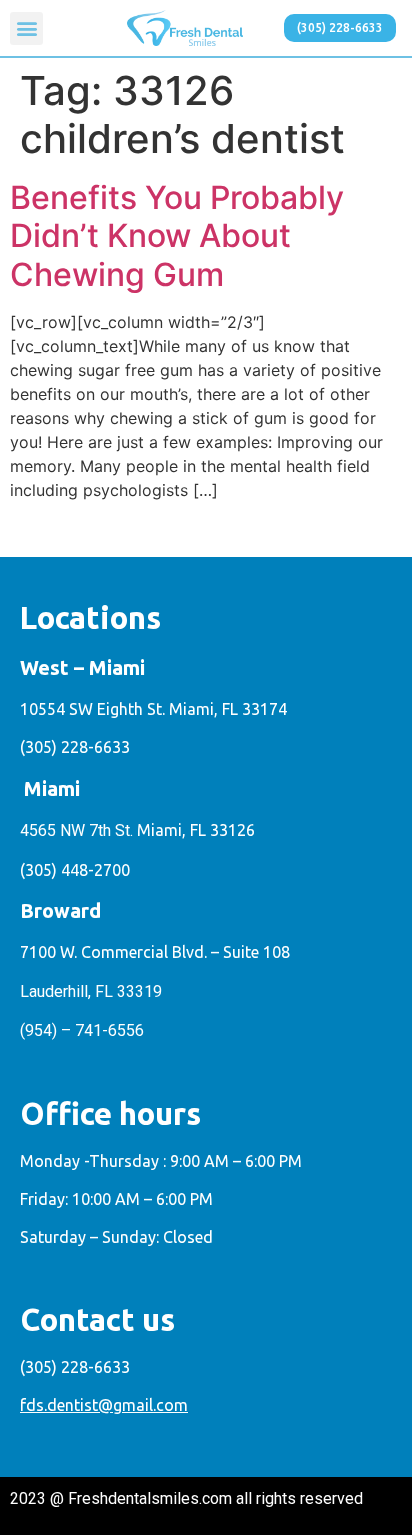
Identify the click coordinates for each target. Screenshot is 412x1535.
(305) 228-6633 (75, 747)
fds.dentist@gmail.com (104, 1405)
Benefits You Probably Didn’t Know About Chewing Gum (177, 236)
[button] (26, 28)
